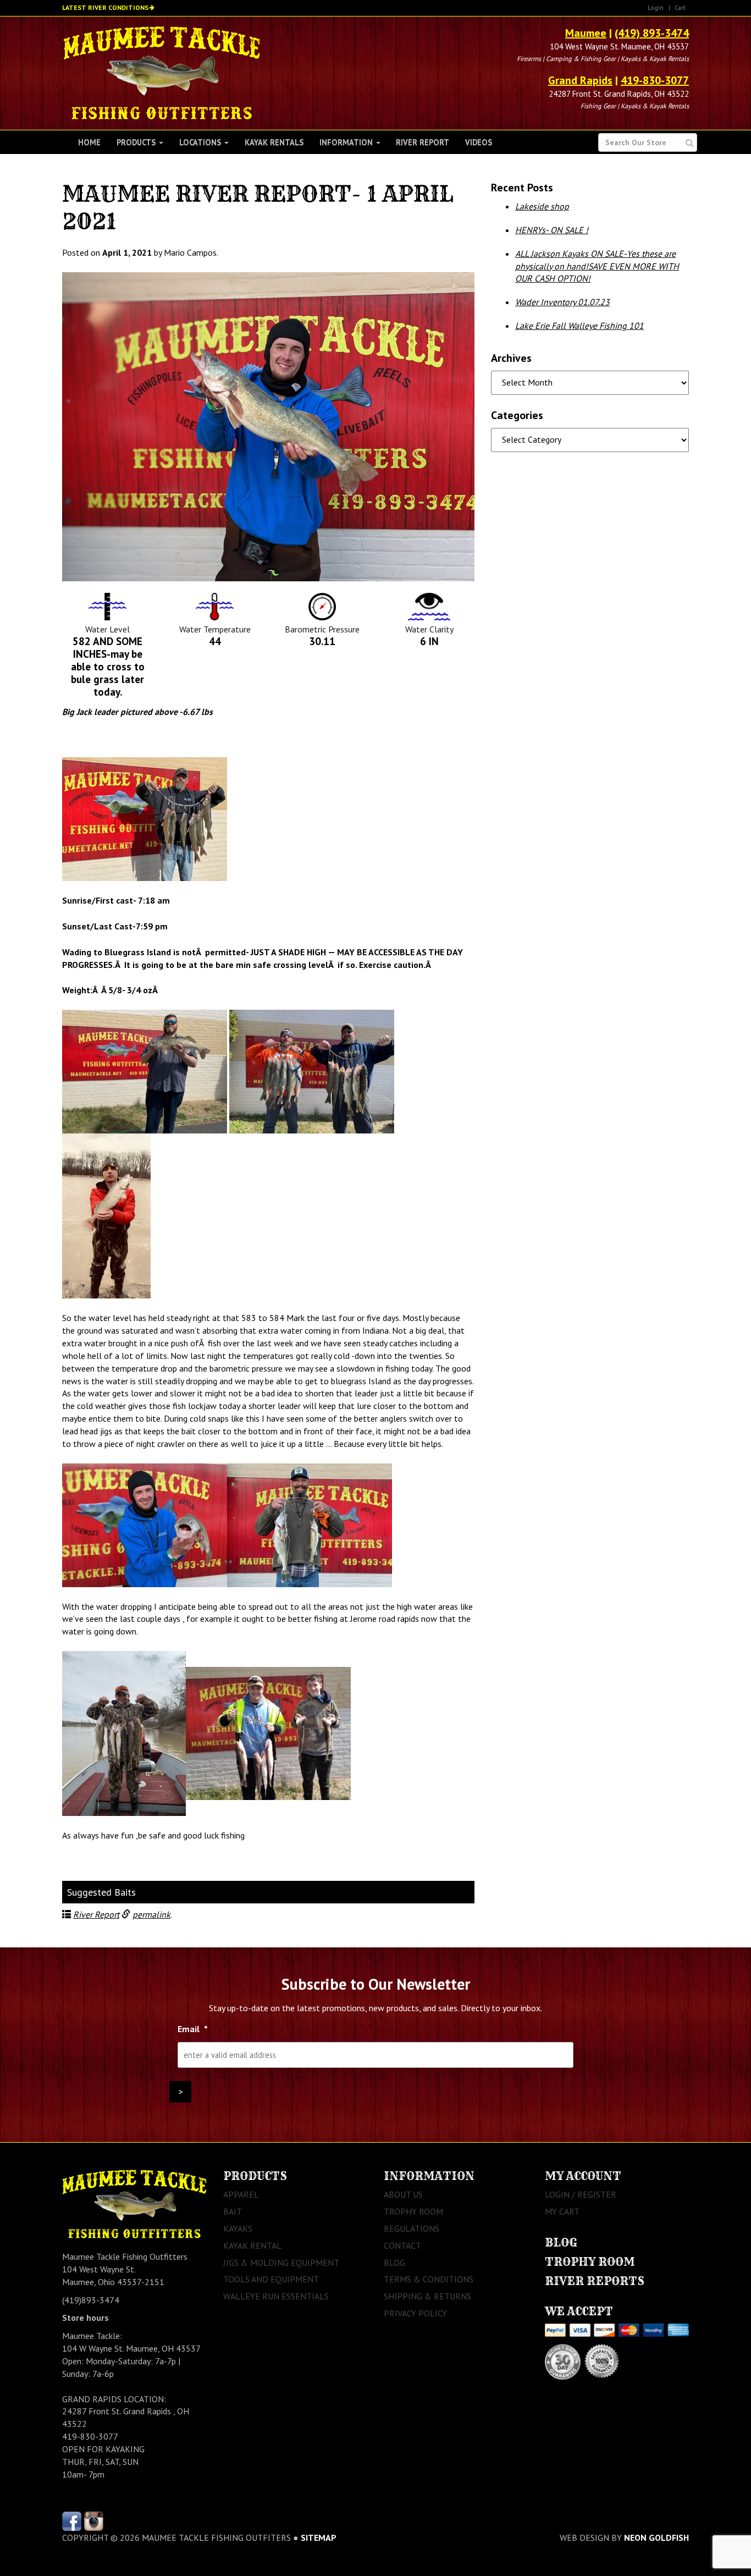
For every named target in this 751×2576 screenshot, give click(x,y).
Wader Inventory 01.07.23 (562, 302)
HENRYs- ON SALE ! (552, 230)
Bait (233, 2211)
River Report (423, 142)
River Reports (595, 2281)
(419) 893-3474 (652, 33)
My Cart (562, 2211)
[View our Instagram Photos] (94, 2520)
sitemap (319, 2538)
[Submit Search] (690, 143)
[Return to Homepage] (161, 72)
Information (347, 142)
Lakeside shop (542, 206)
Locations (201, 142)
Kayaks (238, 2228)
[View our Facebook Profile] (72, 2520)
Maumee (586, 33)
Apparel (241, 2194)
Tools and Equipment (271, 2279)
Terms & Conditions (429, 2279)
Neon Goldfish (656, 2538)
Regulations (412, 2228)
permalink (151, 1914)
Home (89, 142)
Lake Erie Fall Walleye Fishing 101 (579, 326)
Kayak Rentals (274, 142)
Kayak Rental (252, 2245)
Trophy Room (413, 2211)
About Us (403, 2194)
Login (656, 7)
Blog (394, 2263)
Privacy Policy (415, 2313)
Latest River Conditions (105, 7)
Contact (402, 2245)
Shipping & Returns (427, 2296)
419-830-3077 (655, 80)
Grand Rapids (580, 80)
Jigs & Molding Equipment (281, 2263)
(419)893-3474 (91, 2300)
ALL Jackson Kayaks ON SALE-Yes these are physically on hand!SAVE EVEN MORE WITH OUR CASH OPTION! (597, 266)
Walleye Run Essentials (276, 2296)
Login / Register (581, 2194)
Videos (479, 142)
